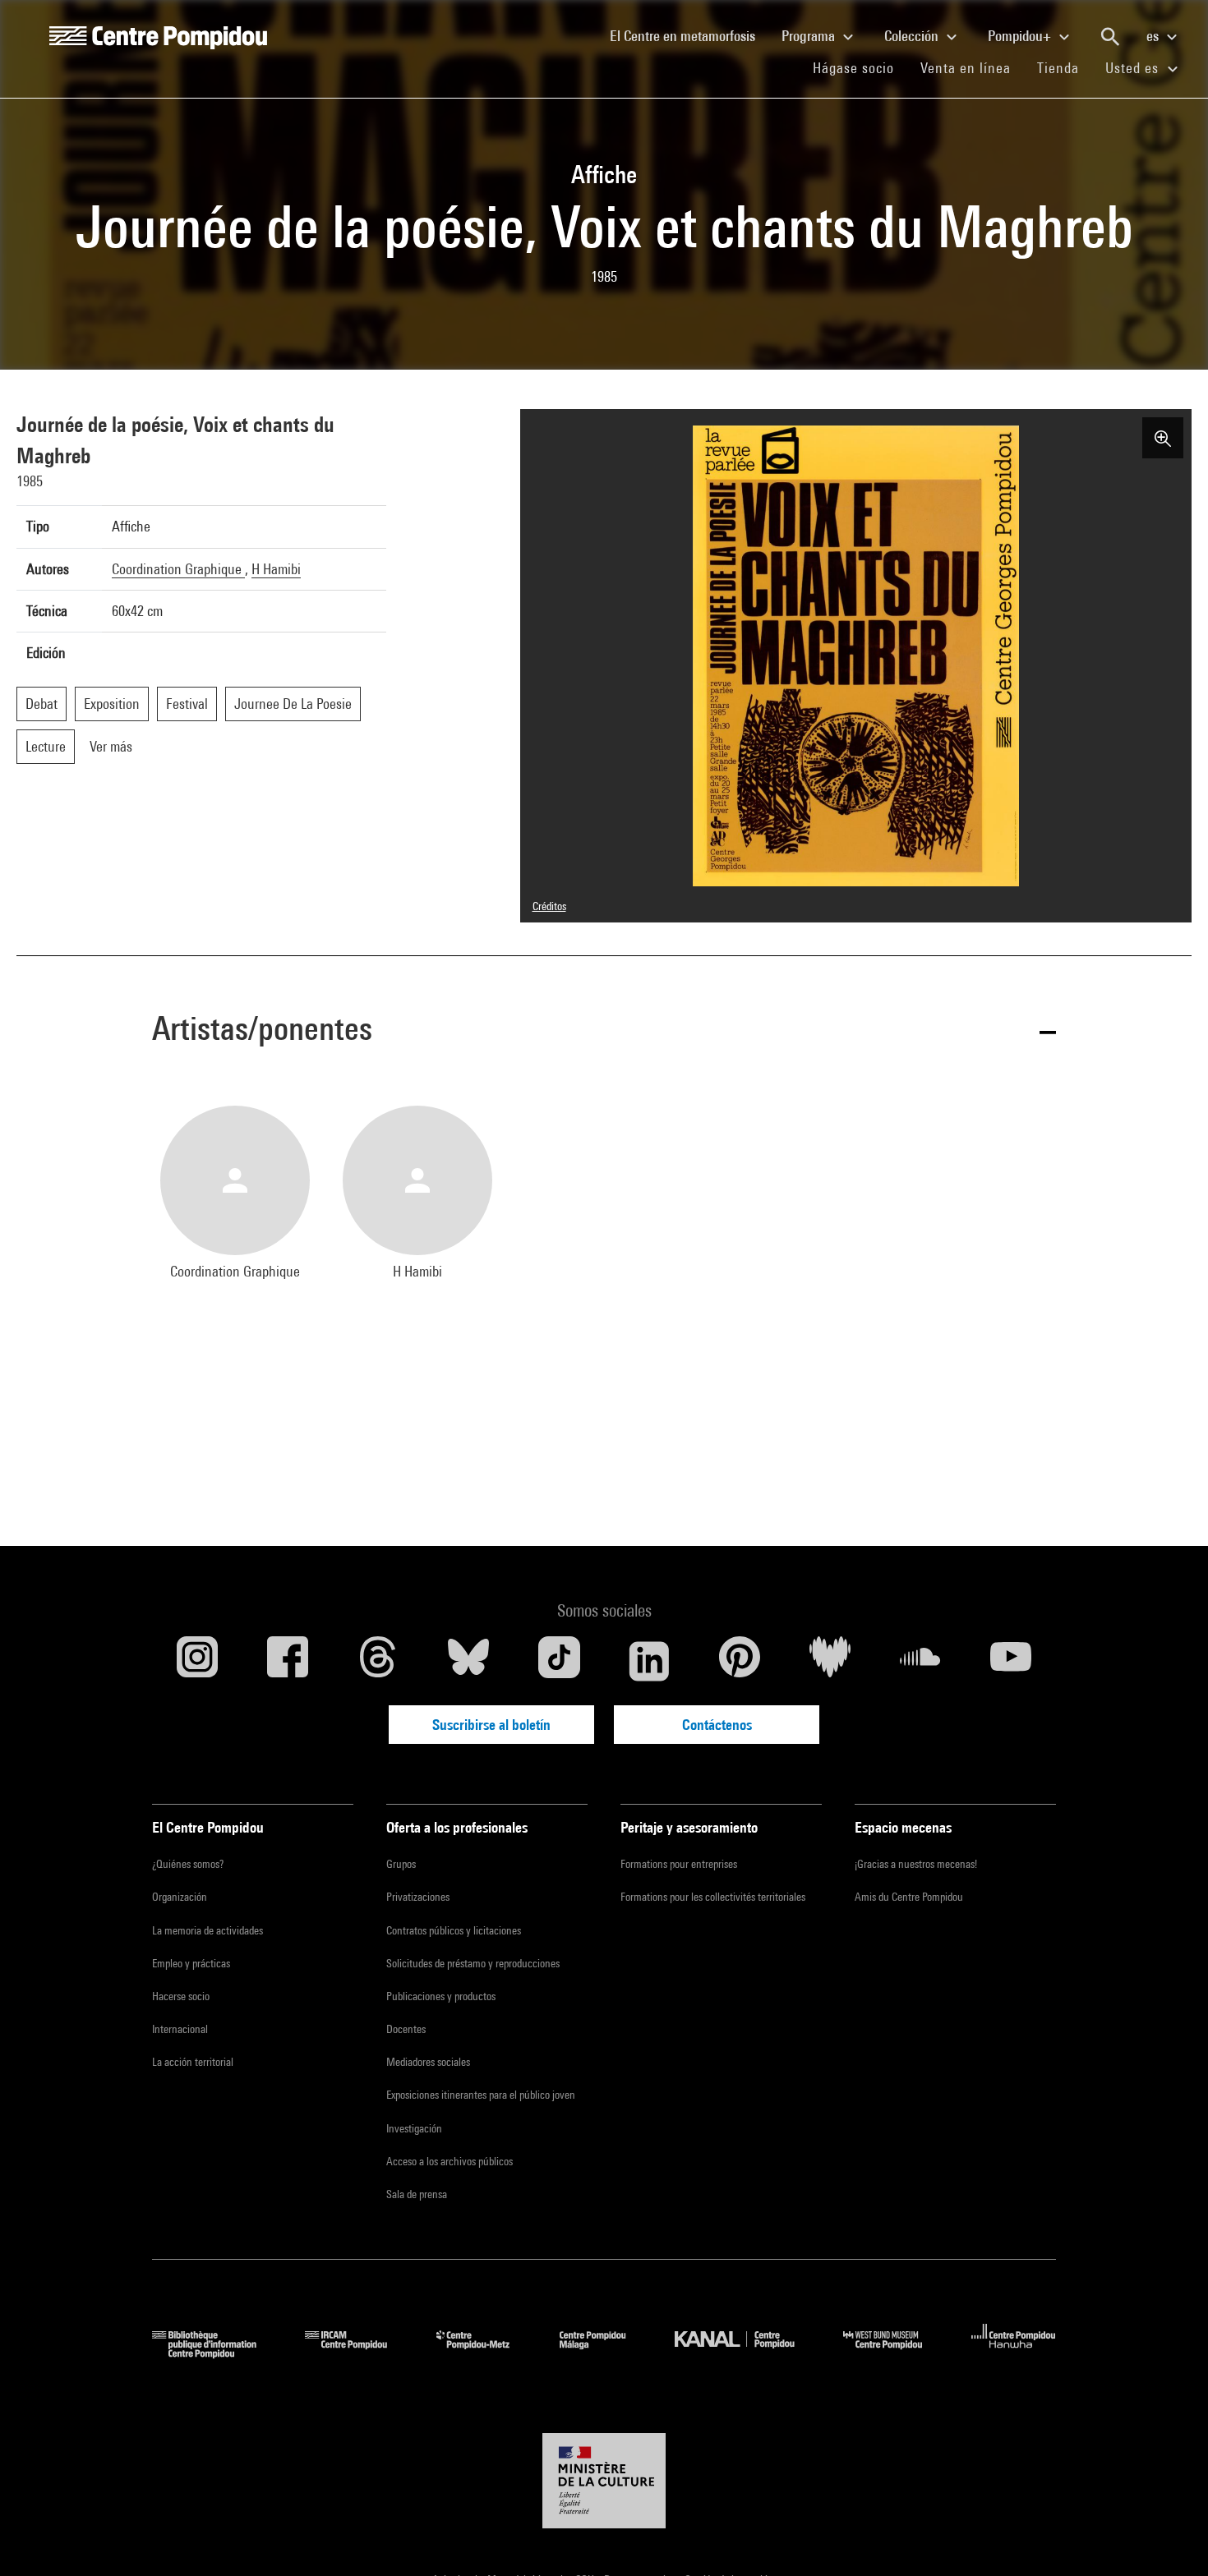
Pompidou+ (1021, 36)
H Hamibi (276, 569)
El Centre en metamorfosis (689, 35)
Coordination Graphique (178, 569)
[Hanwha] (1014, 2353)
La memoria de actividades (207, 1930)
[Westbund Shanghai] (895, 2353)
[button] (604, 1031)
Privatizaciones (418, 1897)
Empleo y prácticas (191, 1963)
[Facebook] (288, 1661)
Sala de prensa (417, 2194)
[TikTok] (559, 1661)
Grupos (401, 1864)
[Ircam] (358, 2353)
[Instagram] (197, 1661)
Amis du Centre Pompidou (909, 1897)
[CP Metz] (485, 2353)
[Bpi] (216, 2353)
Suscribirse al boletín (491, 1725)
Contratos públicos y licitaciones (454, 1930)
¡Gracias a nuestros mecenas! (916, 1864)
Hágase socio (860, 67)
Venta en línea (966, 68)
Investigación (414, 2128)
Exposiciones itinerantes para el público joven (481, 2095)
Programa (810, 36)
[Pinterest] (740, 1661)
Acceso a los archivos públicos (450, 2161)
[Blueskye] (468, 1661)
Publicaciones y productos (441, 1996)
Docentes (406, 2029)
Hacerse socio (181, 1996)
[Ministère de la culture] (604, 2481)
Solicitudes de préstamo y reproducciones (473, 1963)
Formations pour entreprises (679, 1864)
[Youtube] (1011, 1661)
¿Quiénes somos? (188, 1864)
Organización (180, 1897)
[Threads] (378, 1661)
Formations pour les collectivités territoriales (713, 1897)
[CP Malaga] (605, 2353)
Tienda (1065, 67)
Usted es (1134, 68)
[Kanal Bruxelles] (747, 2353)
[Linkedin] (649, 1661)
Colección (913, 36)
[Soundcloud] (920, 1661)
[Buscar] (1110, 37)
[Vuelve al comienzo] (1169, 2537)
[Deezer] (830, 1661)
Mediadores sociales (428, 2062)
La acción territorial (193, 2062)
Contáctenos (717, 1725)
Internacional (180, 2029)
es (1154, 36)
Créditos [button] (549, 906)
